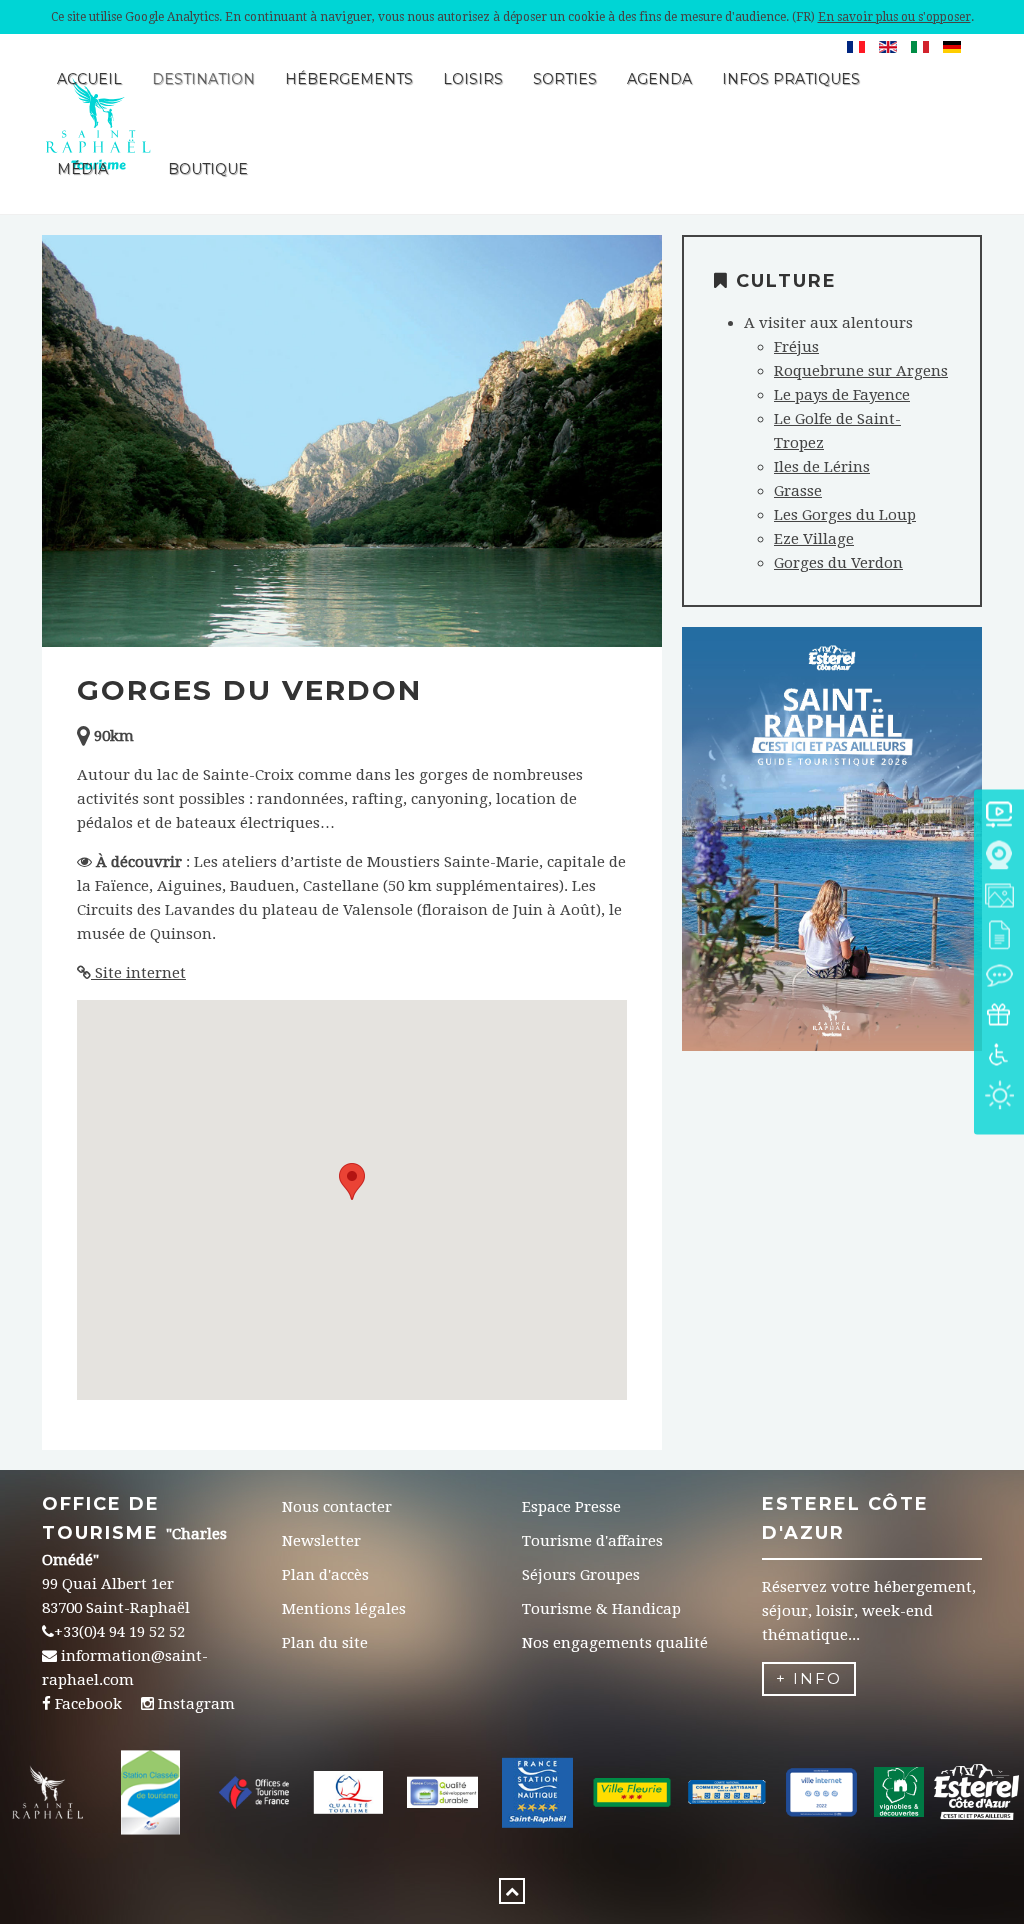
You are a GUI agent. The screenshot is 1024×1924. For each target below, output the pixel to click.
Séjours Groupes (581, 1575)
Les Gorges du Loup (845, 515)
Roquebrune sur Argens (861, 371)
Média (82, 169)
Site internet (138, 973)
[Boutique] (999, 1017)
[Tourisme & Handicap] (999, 1057)
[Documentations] (999, 937)
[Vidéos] (999, 817)
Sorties (565, 79)
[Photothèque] (999, 897)
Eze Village (814, 539)
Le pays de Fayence (842, 395)
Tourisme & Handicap (601, 1609)
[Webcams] (999, 857)
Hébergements (349, 79)
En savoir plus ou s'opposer (894, 17)
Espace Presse (571, 1507)
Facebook (88, 1704)
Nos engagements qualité (615, 1643)
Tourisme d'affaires (592, 1541)
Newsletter (321, 1541)
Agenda (659, 79)
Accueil (89, 79)
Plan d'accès (325, 1575)
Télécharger (831, 873)
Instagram (196, 1704)
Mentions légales (344, 1609)
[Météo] (999, 1097)
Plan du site (325, 1643)
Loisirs (473, 79)
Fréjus (796, 347)
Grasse (798, 491)
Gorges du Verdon (838, 563)
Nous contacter (337, 1507)
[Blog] (999, 977)
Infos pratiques (791, 79)
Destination (203, 79)
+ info (809, 1678)
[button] (352, 1181)
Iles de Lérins (822, 467)
